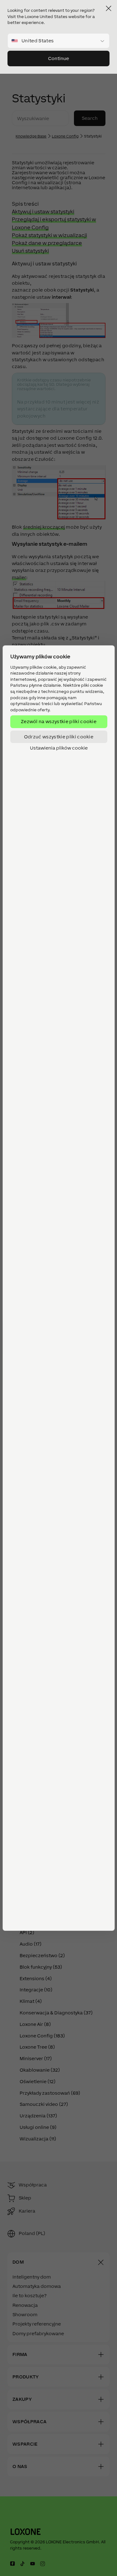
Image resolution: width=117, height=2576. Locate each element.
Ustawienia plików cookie (58, 748)
